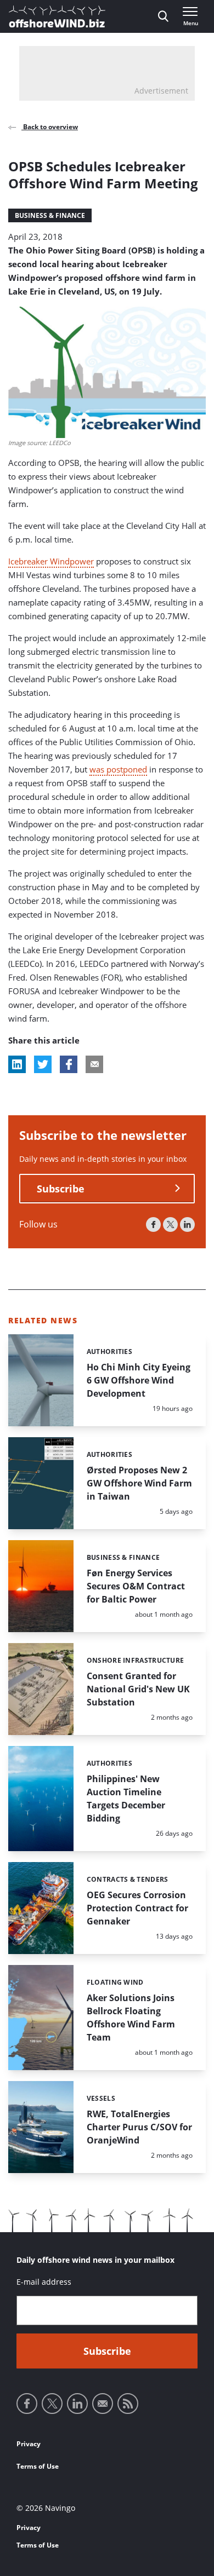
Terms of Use (38, 2466)
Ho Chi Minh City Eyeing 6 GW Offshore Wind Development (139, 1380)
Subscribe (61, 1189)
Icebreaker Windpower (51, 561)
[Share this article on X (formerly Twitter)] (43, 1064)
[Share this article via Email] (94, 1064)
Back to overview (50, 127)
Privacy (29, 2444)
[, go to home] (57, 16)
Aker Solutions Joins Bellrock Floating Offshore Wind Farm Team (131, 2018)
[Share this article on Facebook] (69, 1064)
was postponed (118, 769)
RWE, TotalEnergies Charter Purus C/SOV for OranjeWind (139, 2127)
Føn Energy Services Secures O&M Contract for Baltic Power (136, 1586)
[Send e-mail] (103, 2404)
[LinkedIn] (187, 1224)
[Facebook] (153, 1224)
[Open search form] (163, 16)
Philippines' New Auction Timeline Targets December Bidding (126, 1799)
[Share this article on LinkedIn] (17, 1064)
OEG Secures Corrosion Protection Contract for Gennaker (137, 1908)
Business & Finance (50, 215)
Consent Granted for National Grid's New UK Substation (138, 1689)
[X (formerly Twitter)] (170, 1224)
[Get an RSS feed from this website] (128, 2404)
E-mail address (44, 2282)
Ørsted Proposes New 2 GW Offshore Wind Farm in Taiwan (139, 1483)
